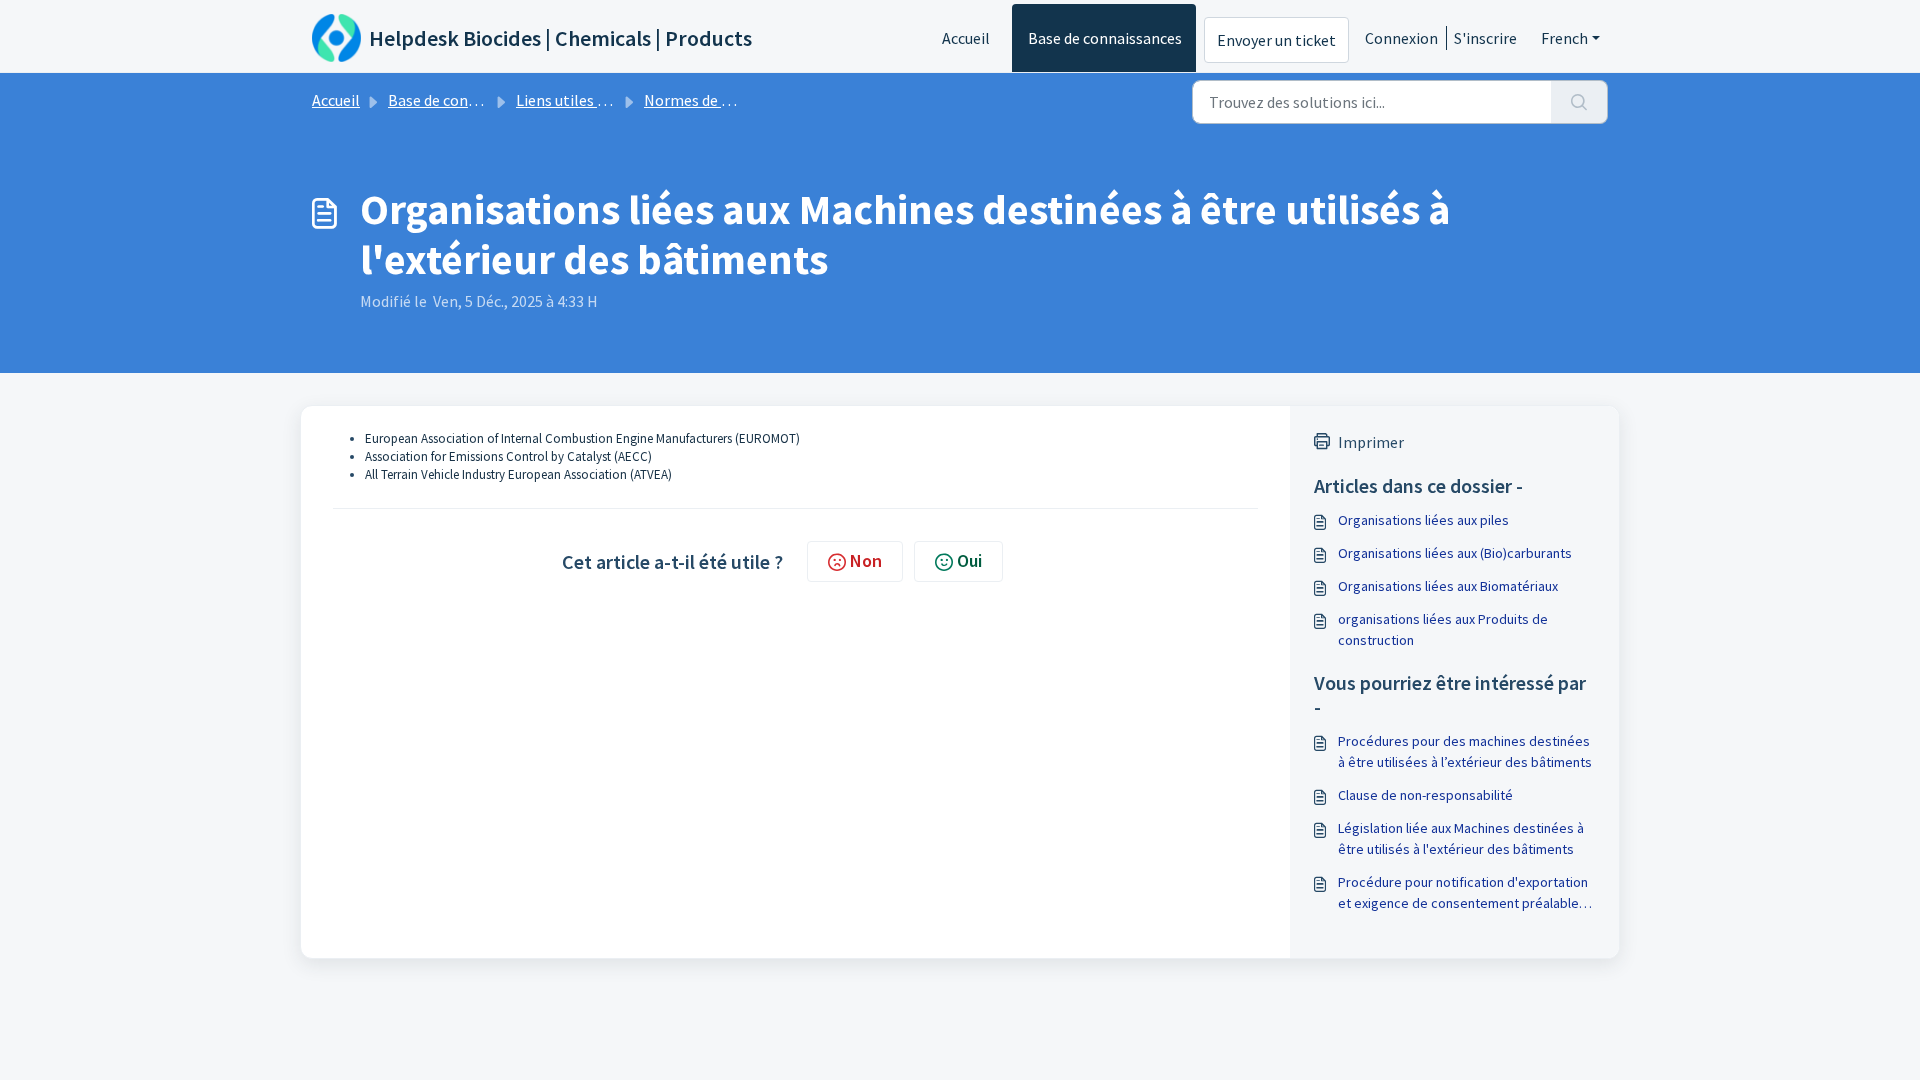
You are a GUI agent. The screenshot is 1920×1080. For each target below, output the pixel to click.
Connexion (1401, 38)
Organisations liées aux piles (1423, 520)
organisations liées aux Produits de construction (1443, 629)
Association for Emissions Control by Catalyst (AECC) (508, 456)
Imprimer (1371, 442)
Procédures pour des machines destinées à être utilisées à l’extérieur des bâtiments (1465, 751)
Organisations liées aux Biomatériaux (1448, 586)
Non (866, 560)
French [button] (1564, 38)
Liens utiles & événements (605, 100)
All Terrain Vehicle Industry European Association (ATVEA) (518, 474)
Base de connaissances (1105, 38)
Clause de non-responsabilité (1425, 795)
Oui (969, 560)
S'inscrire (1485, 38)
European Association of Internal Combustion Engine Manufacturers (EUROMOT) (582, 438)
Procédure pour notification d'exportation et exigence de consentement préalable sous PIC (1463, 893)
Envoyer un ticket (1276, 40)
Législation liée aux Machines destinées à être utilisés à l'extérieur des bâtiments (1461, 838)
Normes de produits (711, 100)
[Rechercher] (1579, 102)
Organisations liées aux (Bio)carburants (1455, 553)
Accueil (966, 38)
